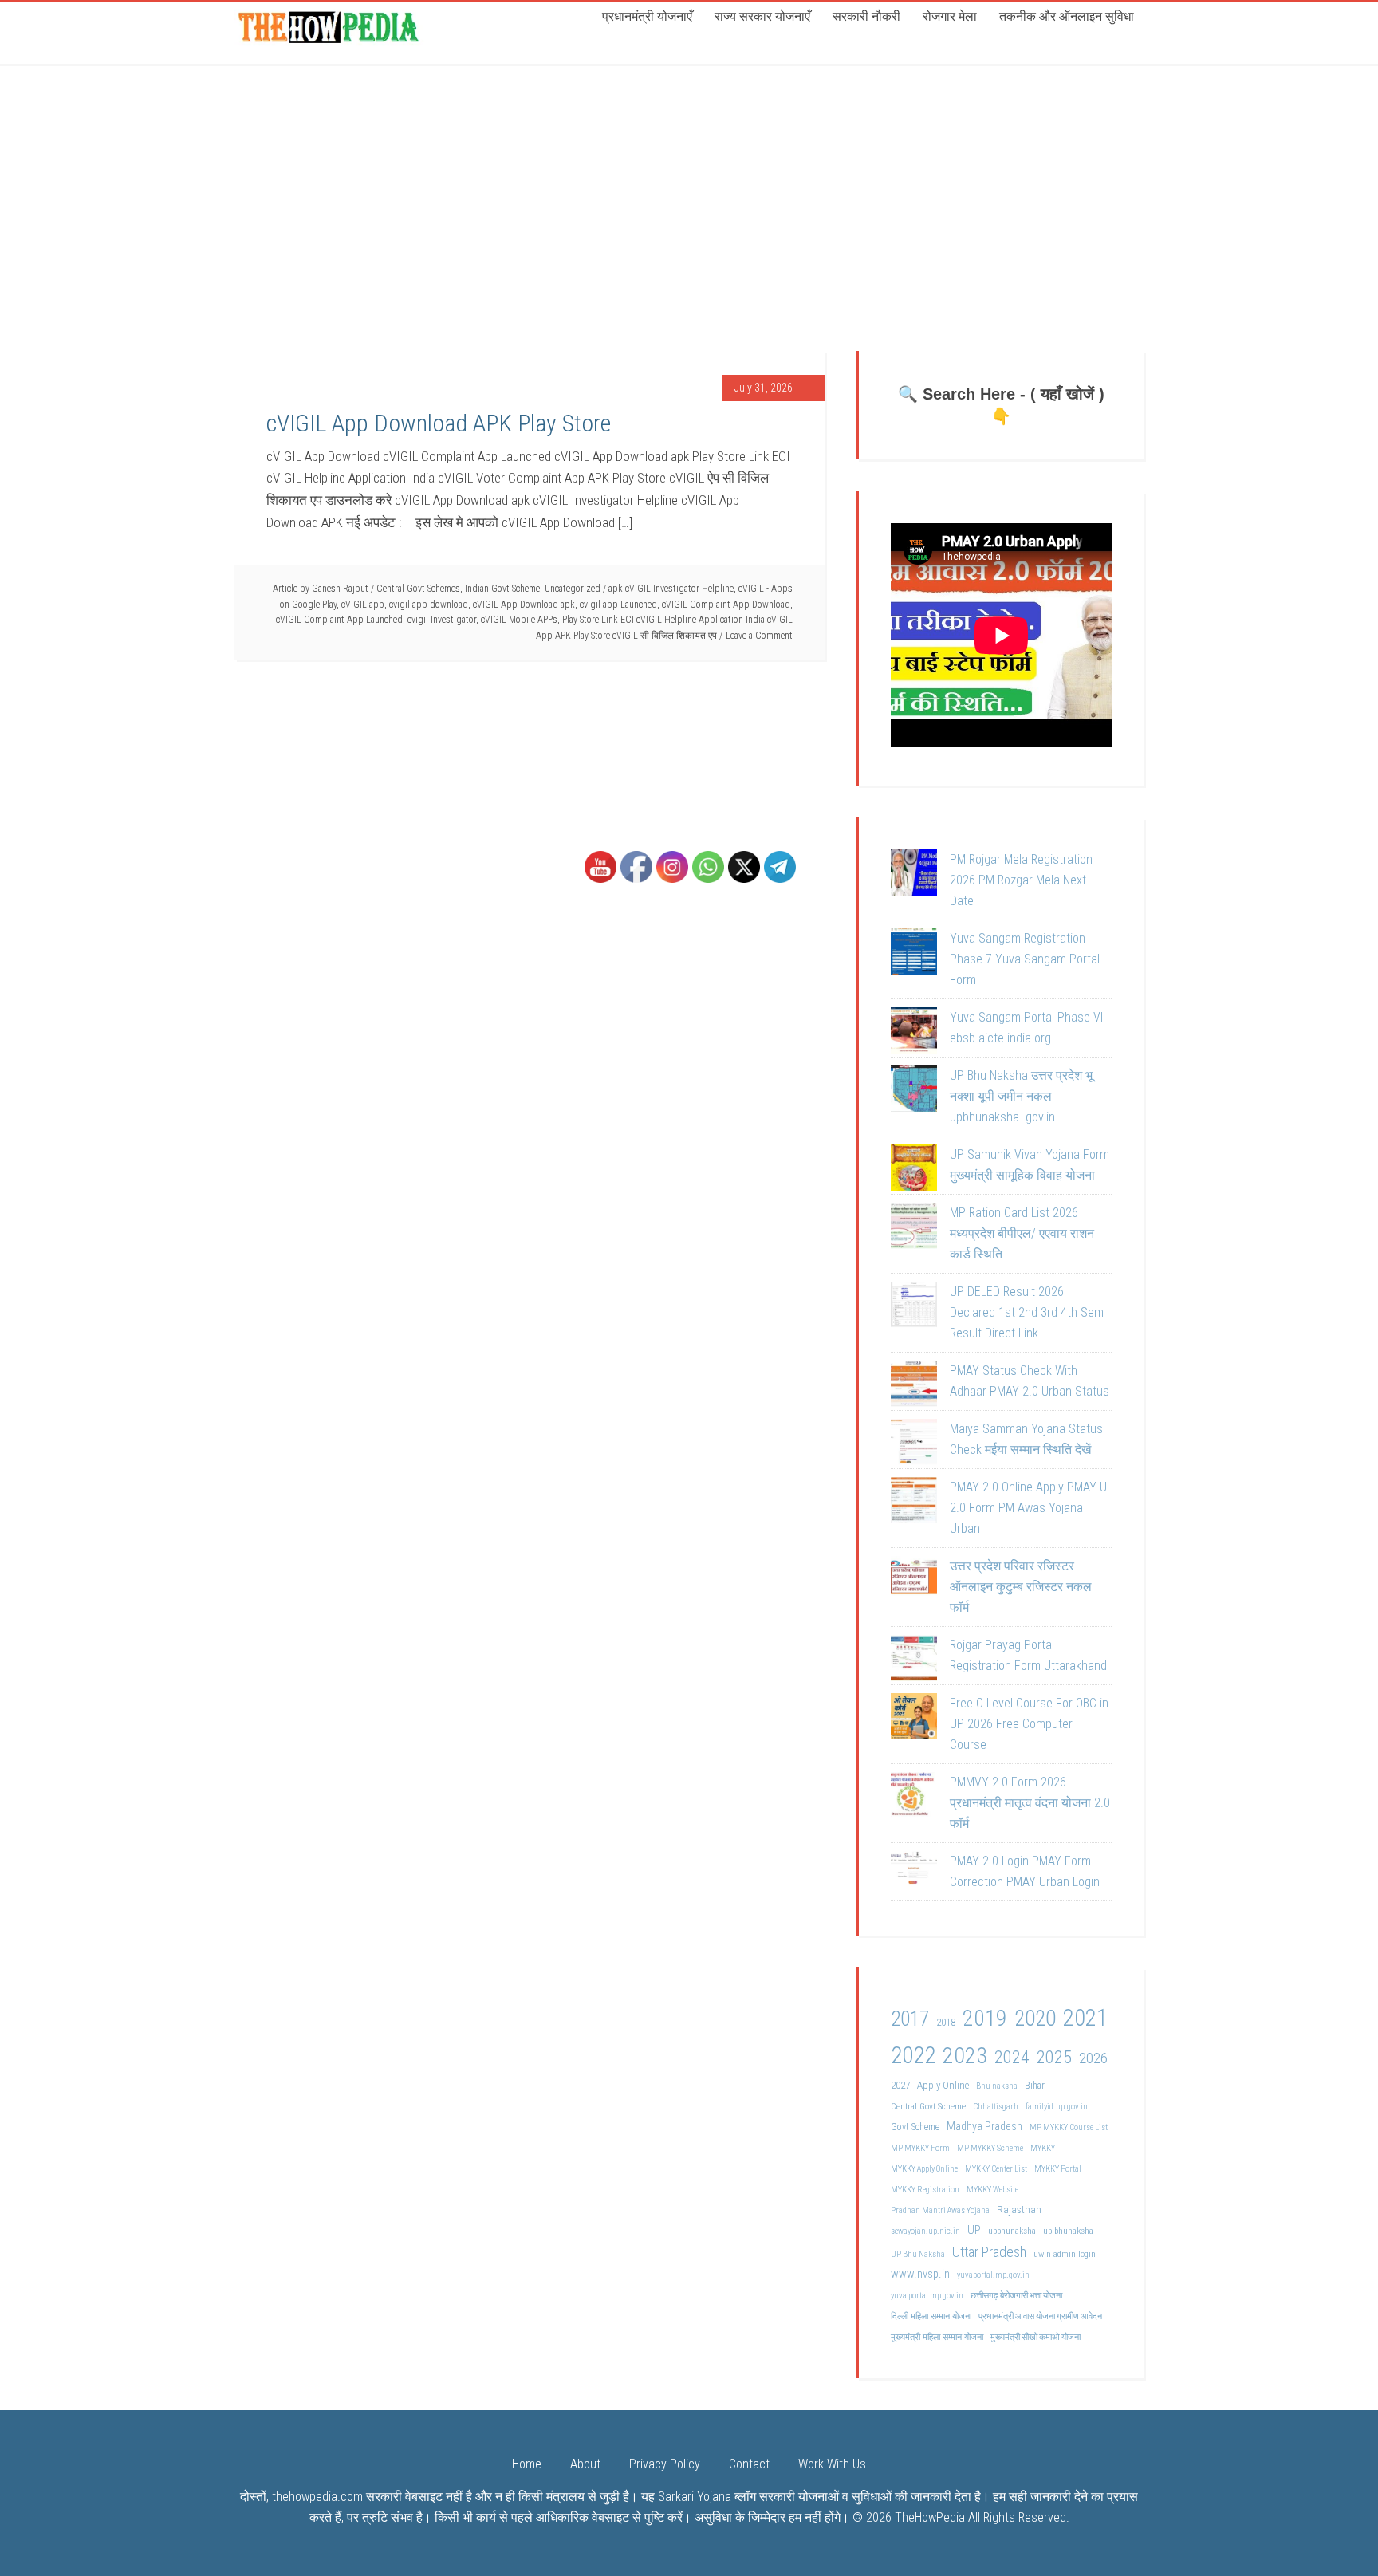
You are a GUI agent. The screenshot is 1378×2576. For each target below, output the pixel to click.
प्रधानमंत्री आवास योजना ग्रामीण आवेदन (1040, 2316)
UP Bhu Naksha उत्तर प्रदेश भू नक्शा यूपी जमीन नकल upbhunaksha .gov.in (1021, 1096)
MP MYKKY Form (920, 2148)
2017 (910, 2019)
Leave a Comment (759, 636)
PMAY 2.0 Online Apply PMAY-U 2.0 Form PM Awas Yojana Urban (1028, 1508)
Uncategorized (573, 589)
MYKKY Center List (996, 2169)
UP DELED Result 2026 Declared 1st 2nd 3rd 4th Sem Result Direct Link (1027, 1312)
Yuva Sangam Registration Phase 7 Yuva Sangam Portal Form (1025, 959)
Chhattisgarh (996, 2107)
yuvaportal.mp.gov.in (993, 2275)
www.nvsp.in (920, 2274)
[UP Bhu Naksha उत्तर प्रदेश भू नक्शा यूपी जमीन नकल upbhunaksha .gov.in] (914, 1092)
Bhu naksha (997, 2086)
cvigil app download (429, 605)
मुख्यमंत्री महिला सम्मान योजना (937, 2337)
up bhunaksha (1068, 2231)
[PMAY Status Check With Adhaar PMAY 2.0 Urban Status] (914, 1387)
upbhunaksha (1012, 2231)
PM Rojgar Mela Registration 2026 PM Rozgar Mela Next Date (1021, 880)
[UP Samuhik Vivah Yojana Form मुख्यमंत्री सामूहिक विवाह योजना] (914, 1171)
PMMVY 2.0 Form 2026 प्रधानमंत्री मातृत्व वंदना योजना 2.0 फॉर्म (1030, 1803)
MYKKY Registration (925, 2190)
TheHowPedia (930, 2517)
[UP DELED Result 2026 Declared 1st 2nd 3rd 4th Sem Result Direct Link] (914, 1308)
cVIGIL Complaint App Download (726, 605)
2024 (1012, 2057)
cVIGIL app (363, 605)
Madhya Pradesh (984, 2127)
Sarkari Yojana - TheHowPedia (330, 26)
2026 (1093, 2058)
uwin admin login (1065, 2254)
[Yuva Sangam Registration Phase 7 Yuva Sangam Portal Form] (914, 955)
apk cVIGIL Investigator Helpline (671, 589)
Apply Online (943, 2085)
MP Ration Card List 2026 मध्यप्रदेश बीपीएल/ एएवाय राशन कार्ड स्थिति (1022, 1233)
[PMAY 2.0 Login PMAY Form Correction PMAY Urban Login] (914, 1877)
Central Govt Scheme (928, 2106)
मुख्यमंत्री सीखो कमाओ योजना (1035, 2337)
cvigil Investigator (442, 620)
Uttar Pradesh (989, 2252)
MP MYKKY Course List (1069, 2127)
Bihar (1035, 2086)
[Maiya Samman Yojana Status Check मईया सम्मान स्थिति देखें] (914, 1445)
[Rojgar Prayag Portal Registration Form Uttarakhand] (914, 1661)
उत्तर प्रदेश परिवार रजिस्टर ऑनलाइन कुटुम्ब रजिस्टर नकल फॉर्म (1021, 1587)
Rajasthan (1019, 2209)
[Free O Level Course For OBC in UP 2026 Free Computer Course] (914, 1719)
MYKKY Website (992, 2190)
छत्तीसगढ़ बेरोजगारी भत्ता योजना (1016, 2296)
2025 (1054, 2057)
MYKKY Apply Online (924, 2169)
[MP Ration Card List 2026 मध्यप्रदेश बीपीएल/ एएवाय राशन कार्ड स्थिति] (914, 1229)
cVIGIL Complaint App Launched (339, 620)
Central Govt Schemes (418, 589)
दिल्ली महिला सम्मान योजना (931, 2316)
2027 (900, 2085)
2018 (946, 2022)
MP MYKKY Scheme (990, 2148)
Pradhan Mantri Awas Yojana (940, 2210)
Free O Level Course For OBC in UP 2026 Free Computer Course (1029, 1724)
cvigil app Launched (618, 605)
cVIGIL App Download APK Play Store (439, 423)
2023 (965, 2056)
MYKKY (1043, 2148)
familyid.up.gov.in (1057, 2107)
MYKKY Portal (1058, 2169)
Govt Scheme (915, 2127)
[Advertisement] (689, 183)
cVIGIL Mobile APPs (519, 620)
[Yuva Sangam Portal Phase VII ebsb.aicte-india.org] (914, 1034)
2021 (1085, 2018)
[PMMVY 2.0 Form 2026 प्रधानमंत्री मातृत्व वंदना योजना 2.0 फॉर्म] (914, 1798)
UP (974, 2230)
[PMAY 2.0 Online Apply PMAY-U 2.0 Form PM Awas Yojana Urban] (914, 1503)
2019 (985, 2018)
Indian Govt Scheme (502, 589)
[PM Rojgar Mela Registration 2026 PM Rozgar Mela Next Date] (914, 876)
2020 (1035, 2019)
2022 (913, 2055)
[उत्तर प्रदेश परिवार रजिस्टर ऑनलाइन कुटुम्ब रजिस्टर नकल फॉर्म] (914, 1582)
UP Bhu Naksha (918, 2254)
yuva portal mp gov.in (927, 2296)
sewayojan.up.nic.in (925, 2231)
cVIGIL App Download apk (524, 605)
